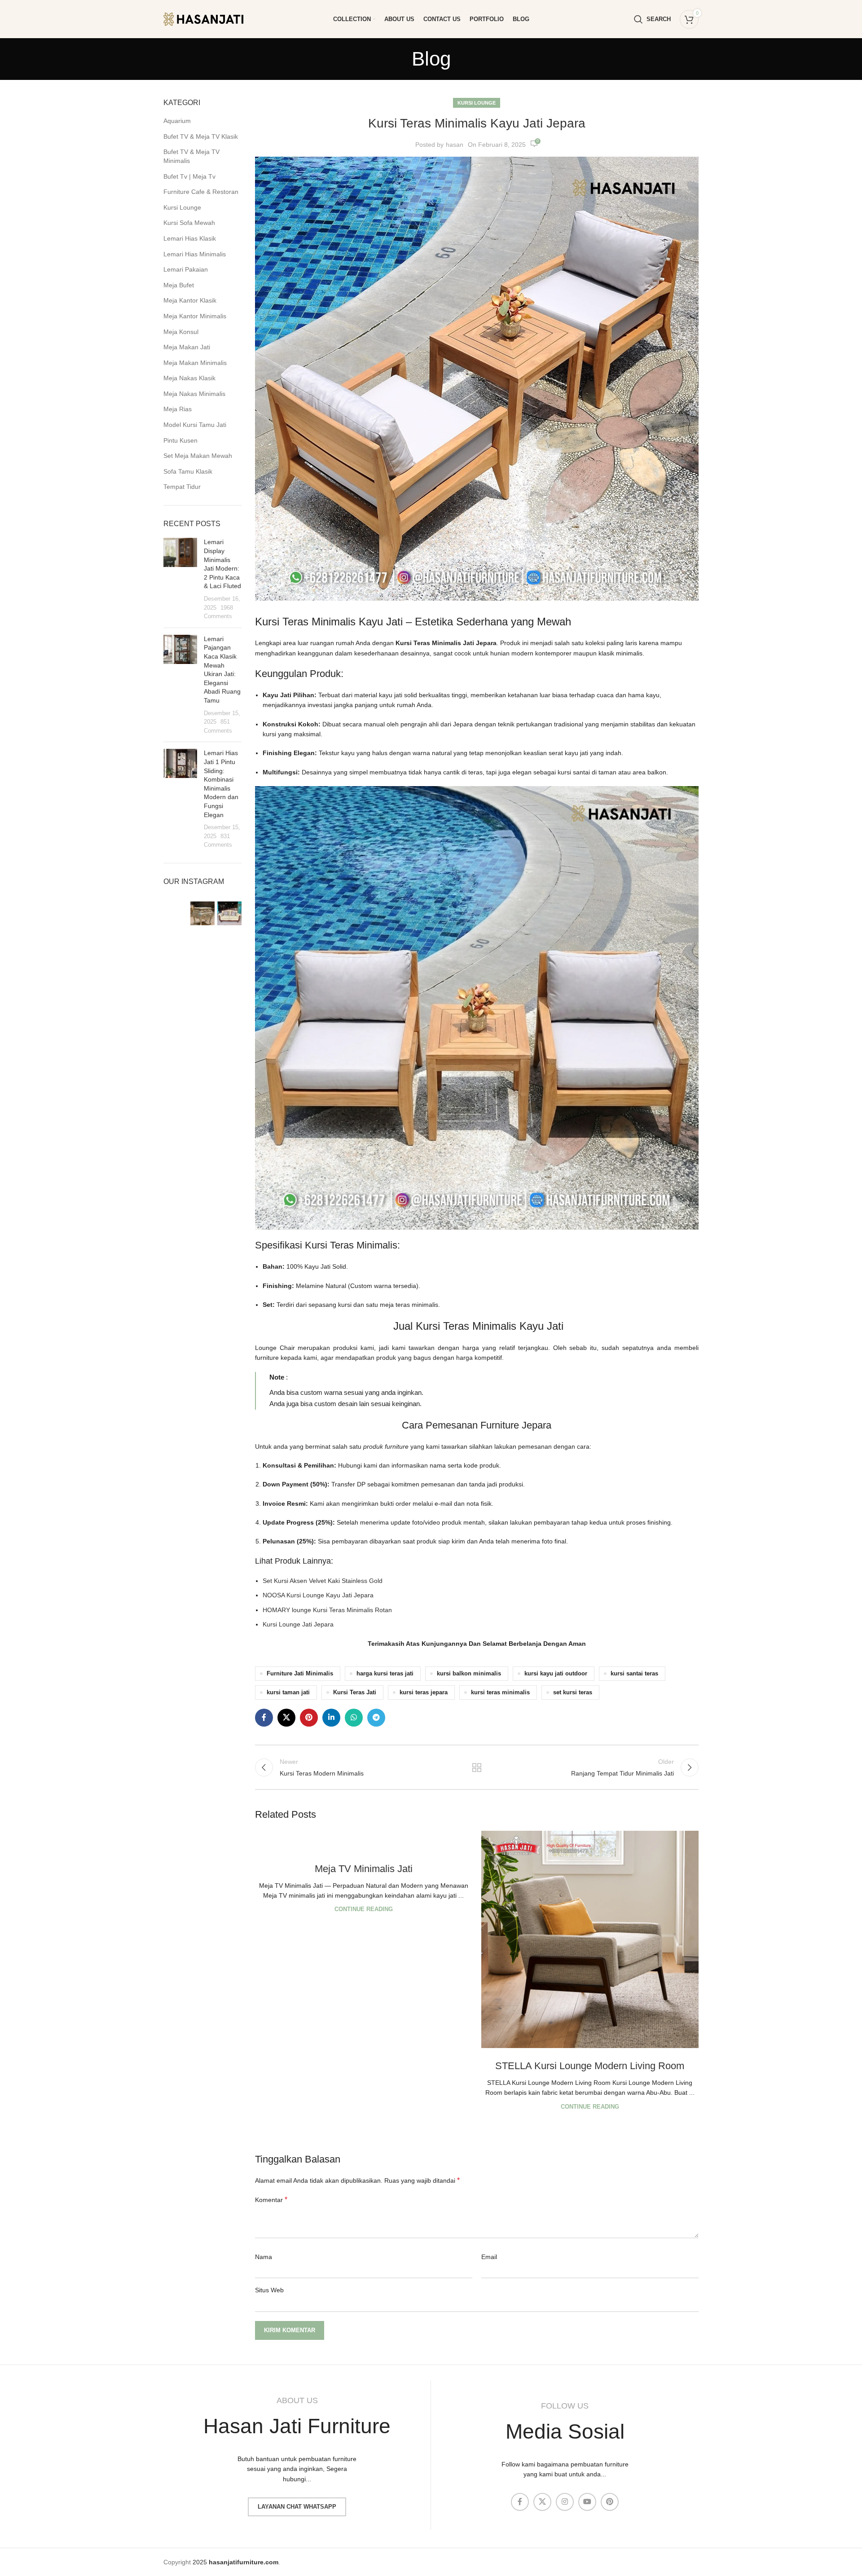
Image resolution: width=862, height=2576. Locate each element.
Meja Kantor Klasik (190, 300)
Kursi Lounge (182, 207)
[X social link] (286, 1718)
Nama (264, 2257)
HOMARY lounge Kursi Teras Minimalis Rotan (327, 1610)
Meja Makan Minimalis (195, 363)
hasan (455, 145)
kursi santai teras (634, 1674)
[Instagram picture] (176, 914)
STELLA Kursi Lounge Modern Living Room (590, 2066)
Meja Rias (178, 409)
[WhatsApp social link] (354, 1718)
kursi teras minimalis (500, 1692)
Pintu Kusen (180, 440)
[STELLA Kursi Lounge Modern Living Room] (590, 1939)
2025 (235, 2562)
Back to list (477, 1767)
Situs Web (269, 2290)
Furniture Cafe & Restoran (201, 192)
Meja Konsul (181, 332)
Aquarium (177, 121)
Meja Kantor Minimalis (195, 316)
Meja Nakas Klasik (189, 378)
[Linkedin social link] (331, 1718)
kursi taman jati (288, 1692)
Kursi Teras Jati (355, 1692)
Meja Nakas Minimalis (194, 394)
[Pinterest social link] (309, 1718)
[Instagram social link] (565, 2502)
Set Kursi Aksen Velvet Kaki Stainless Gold (323, 1581)
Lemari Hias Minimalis (195, 254)
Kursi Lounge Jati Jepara (298, 1624)
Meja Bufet (179, 285)
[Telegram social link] (376, 1718)
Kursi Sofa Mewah (189, 223)
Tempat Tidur (182, 487)
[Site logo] (211, 18)
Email (489, 2257)
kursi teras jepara (424, 1692)
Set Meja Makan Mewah (198, 456)
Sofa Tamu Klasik (188, 471)
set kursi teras (573, 1692)
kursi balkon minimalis (469, 1674)
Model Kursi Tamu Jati (195, 425)
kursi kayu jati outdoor (556, 1674)
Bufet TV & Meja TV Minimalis (191, 156)
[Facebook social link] (264, 1718)
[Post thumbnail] (180, 579)
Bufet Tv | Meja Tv (189, 176)
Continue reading (364, 1909)
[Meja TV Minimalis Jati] (364, 1841)
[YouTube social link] (587, 2502)
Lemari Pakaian (186, 269)
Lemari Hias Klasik (190, 238)
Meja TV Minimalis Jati (364, 1869)
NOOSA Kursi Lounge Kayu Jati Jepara (318, 1595)
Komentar (271, 2200)
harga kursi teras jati (385, 1674)
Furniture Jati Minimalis (300, 1674)
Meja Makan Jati (187, 347)
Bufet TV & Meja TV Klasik (201, 136)
